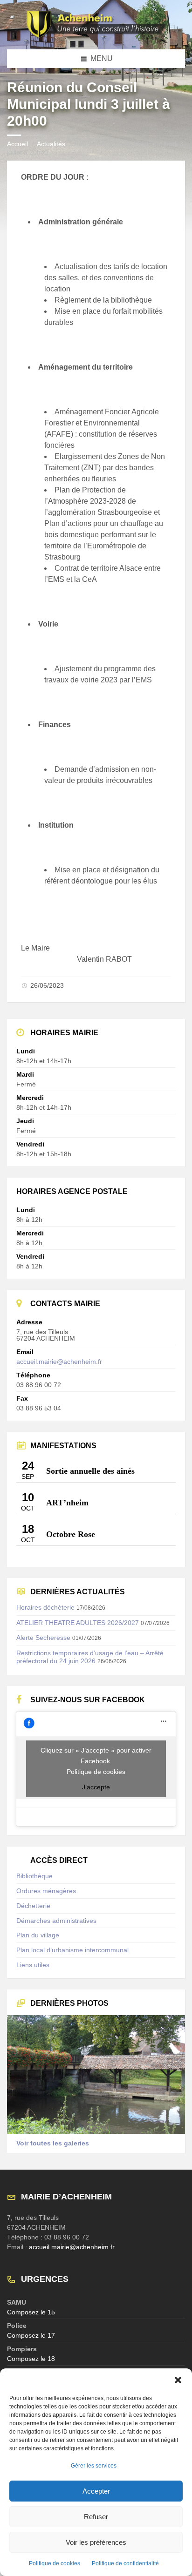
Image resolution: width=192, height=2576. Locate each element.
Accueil (17, 144)
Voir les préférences (96, 2542)
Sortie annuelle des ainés (90, 1471)
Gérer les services (94, 2466)
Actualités (51, 144)
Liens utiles (33, 1965)
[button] (178, 2380)
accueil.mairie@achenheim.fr (59, 1362)
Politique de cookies (55, 2563)
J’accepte (96, 1787)
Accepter (96, 2491)
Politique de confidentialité (125, 2563)
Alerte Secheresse (43, 1638)
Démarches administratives (56, 1921)
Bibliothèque (34, 1876)
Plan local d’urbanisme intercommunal (72, 1950)
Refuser (96, 2517)
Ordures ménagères (46, 1891)
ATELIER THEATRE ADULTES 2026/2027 (78, 1623)
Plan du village (38, 1935)
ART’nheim (67, 1503)
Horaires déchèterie (45, 1607)
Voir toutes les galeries (53, 2143)
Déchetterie (33, 1906)
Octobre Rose (71, 1534)
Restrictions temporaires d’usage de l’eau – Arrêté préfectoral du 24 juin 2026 (90, 1657)
